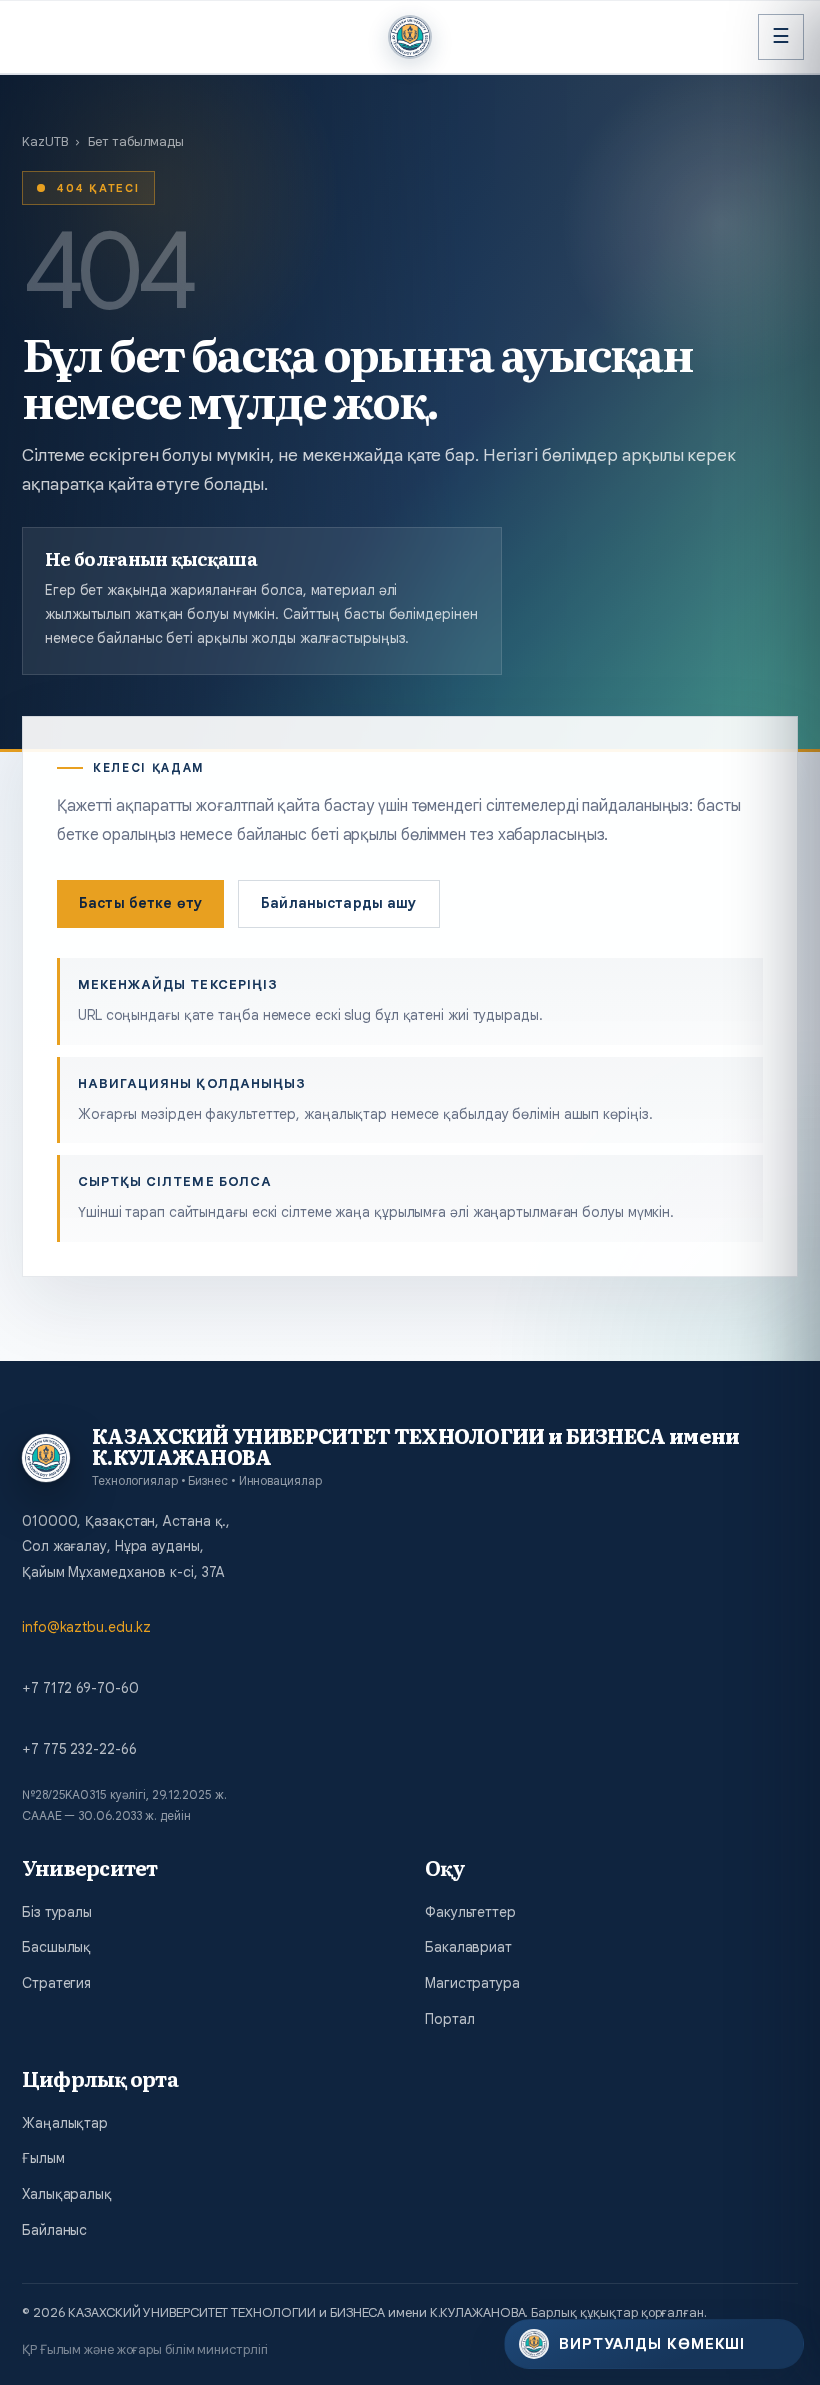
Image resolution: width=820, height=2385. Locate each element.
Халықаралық (67, 2194)
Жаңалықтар (65, 2123)
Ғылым (43, 2158)
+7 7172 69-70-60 (80, 1688)
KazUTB (44, 141)
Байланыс (54, 2230)
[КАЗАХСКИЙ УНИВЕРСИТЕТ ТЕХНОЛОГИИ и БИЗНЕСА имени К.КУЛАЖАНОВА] (410, 37)
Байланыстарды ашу (338, 903)
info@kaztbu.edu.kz (86, 1627)
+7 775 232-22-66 (79, 1749)
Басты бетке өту (140, 903)
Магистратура (472, 1983)
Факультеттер (470, 1912)
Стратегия (56, 1983)
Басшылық (56, 1947)
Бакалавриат (468, 1947)
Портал (449, 2019)
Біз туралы (57, 1912)
